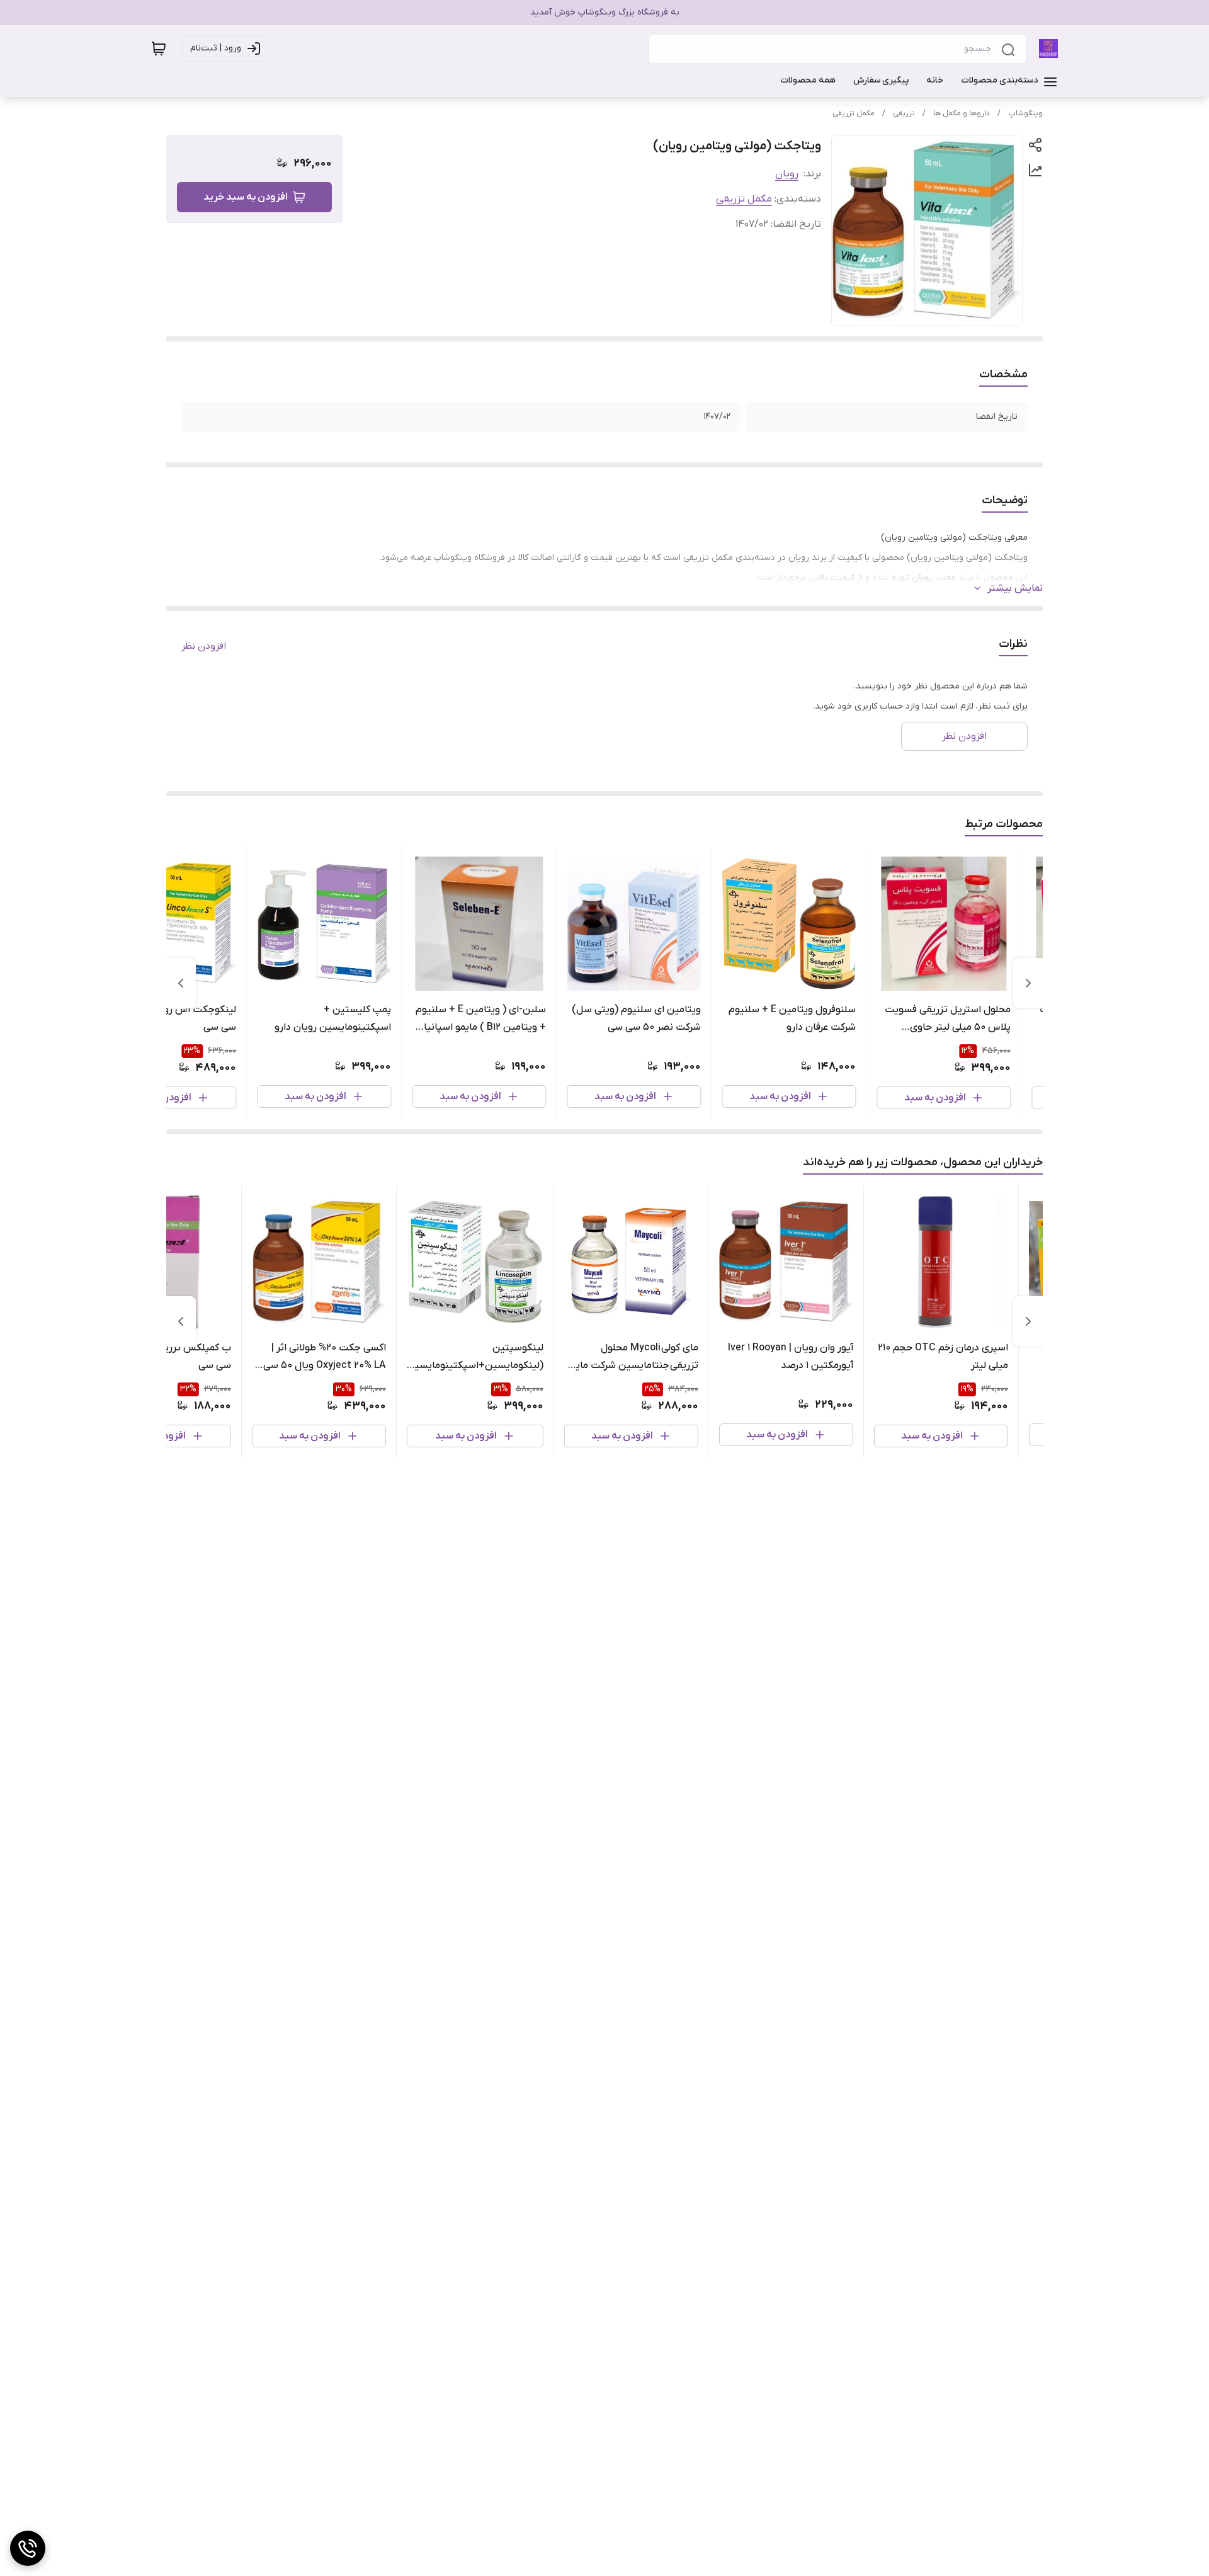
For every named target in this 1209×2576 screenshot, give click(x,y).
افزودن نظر (204, 646)
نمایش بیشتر (1015, 588)
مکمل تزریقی (854, 113)
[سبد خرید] (159, 48)
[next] (181, 983)
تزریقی (904, 113)
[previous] (1028, 983)
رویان (787, 174)
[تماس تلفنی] (28, 2548)
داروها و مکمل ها (962, 113)
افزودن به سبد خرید (246, 197)
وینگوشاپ (1025, 113)
